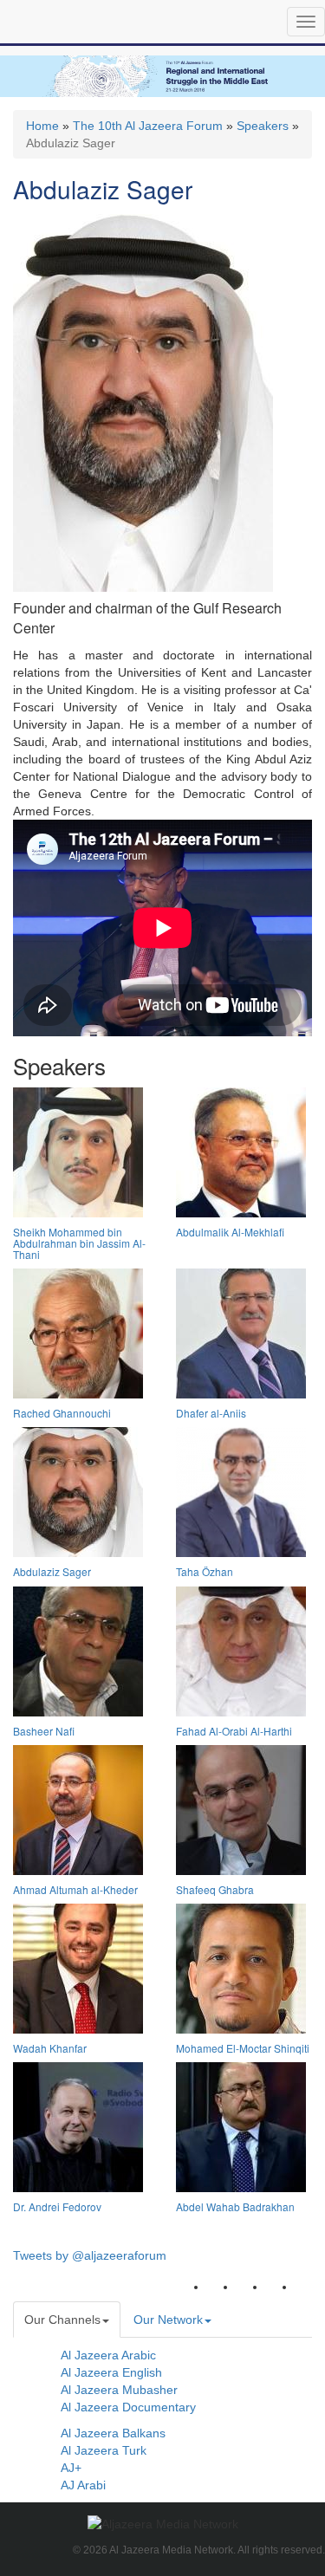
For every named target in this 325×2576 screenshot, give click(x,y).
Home (42, 126)
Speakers (263, 126)
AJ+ (71, 2468)
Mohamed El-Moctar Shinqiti (243, 2048)
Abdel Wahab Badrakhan (235, 2206)
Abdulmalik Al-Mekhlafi (230, 1232)
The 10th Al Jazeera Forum (148, 126)
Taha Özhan (205, 1571)
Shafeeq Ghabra (215, 1889)
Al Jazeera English (111, 2372)
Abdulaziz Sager (52, 1571)
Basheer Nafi (44, 1731)
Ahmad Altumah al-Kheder (75, 1889)
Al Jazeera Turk (104, 2450)
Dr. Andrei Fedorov (57, 2206)
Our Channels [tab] (62, 2320)
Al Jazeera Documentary (128, 2407)
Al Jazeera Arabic (108, 2355)
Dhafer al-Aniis (211, 1413)
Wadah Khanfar (50, 2048)
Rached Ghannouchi (62, 1413)
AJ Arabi (83, 2485)
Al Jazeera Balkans (113, 2433)
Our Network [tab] (168, 2320)
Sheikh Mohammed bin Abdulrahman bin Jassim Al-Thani (79, 1243)
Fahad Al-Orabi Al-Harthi (234, 1731)
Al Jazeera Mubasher (119, 2390)
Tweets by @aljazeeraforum (90, 2255)
